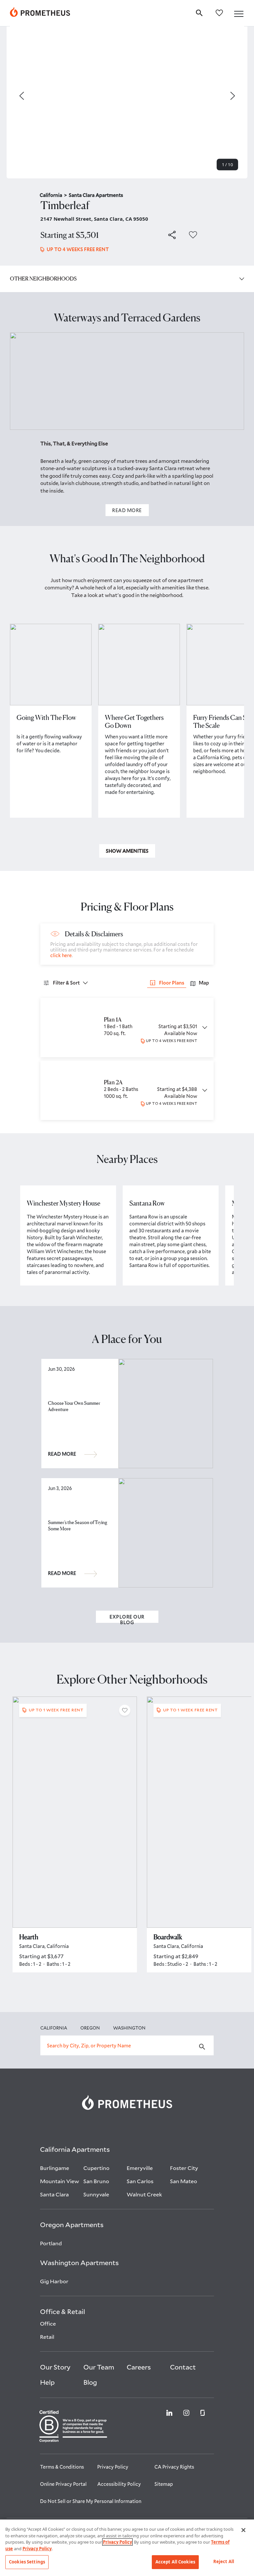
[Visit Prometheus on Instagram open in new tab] (186, 2412)
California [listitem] (53, 195)
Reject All (224, 2561)
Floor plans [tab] (172, 983)
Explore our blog (127, 1618)
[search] (199, 12)
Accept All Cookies (175, 2562)
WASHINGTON (129, 2028)
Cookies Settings (27, 2562)
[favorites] (219, 12)
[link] (40, 13)
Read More (127, 510)
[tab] (200, 983)
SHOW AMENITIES (127, 851)
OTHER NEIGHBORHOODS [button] (43, 279)
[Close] (243, 2530)
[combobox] (127, 2045)
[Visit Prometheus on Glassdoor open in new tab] (203, 2412)
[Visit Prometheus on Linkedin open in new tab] (169, 2412)
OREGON (90, 2028)
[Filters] (85, 983)
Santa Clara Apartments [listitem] (96, 195)
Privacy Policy (117, 2542)
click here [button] (61, 955)
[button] (239, 14)
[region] (127, 2548)
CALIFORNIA (54, 2028)
